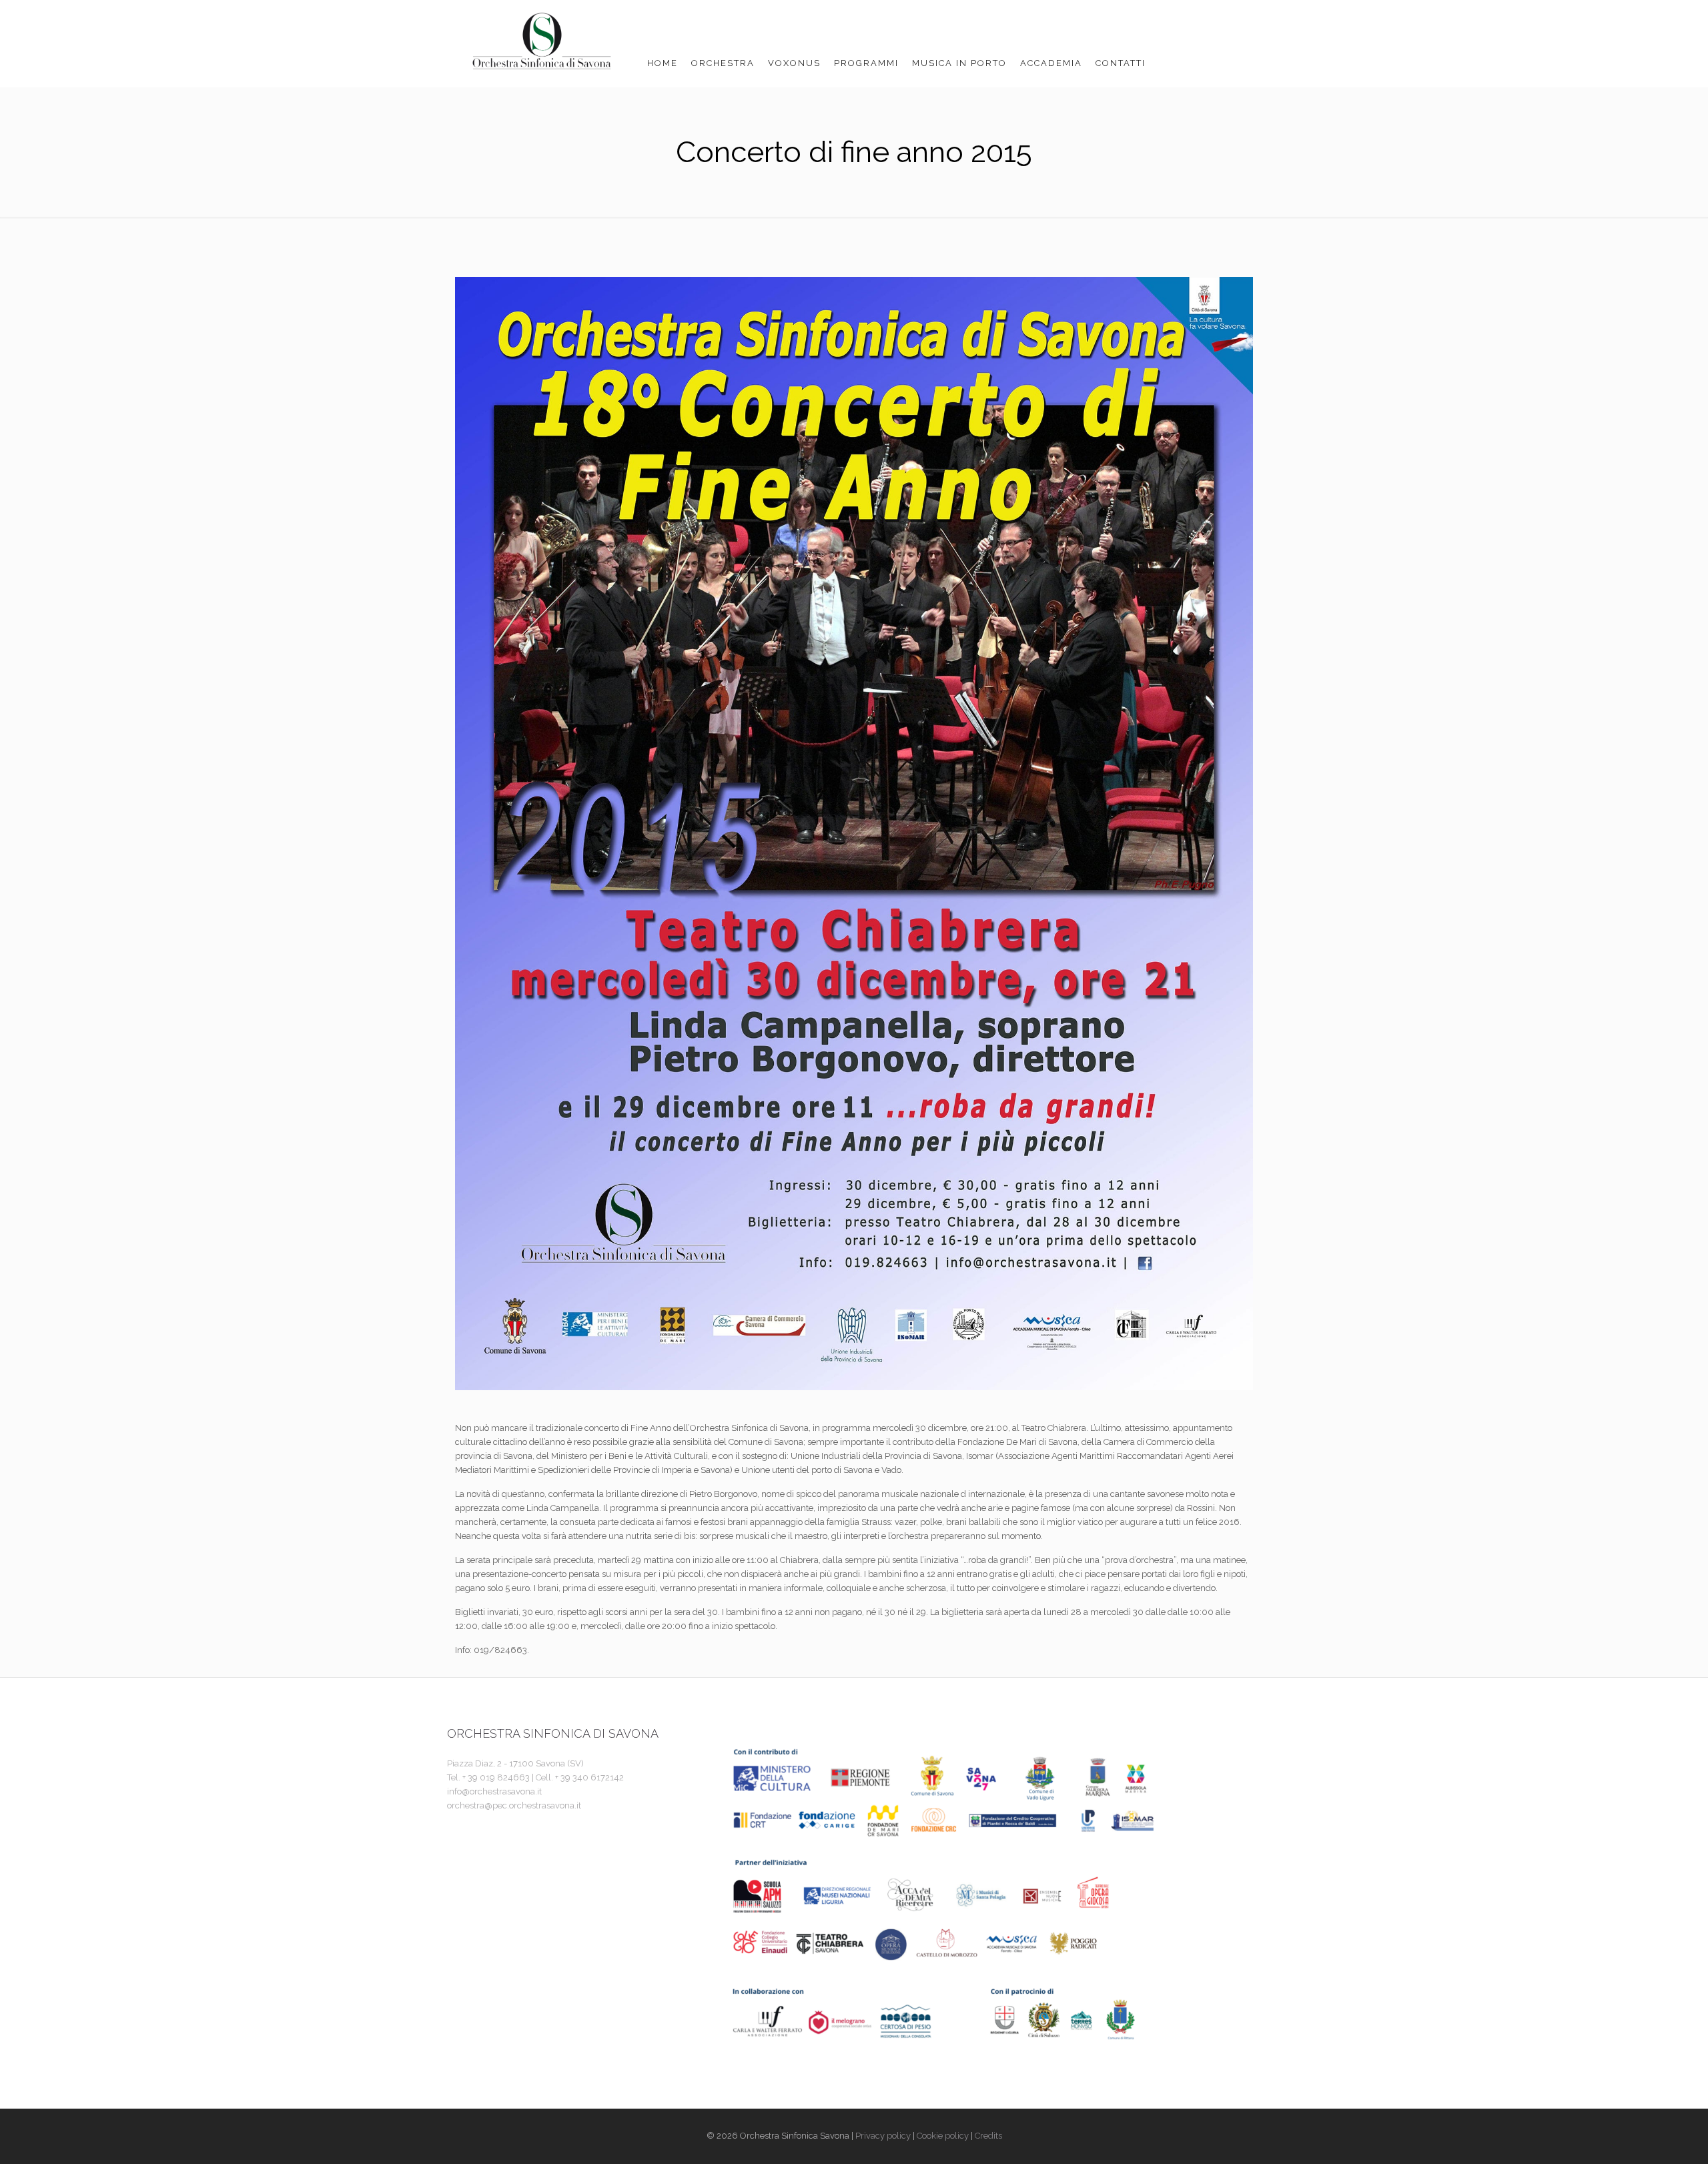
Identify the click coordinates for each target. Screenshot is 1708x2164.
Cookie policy (943, 2136)
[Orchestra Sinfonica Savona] (544, 43)
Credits (988, 2136)
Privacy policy (883, 2136)
